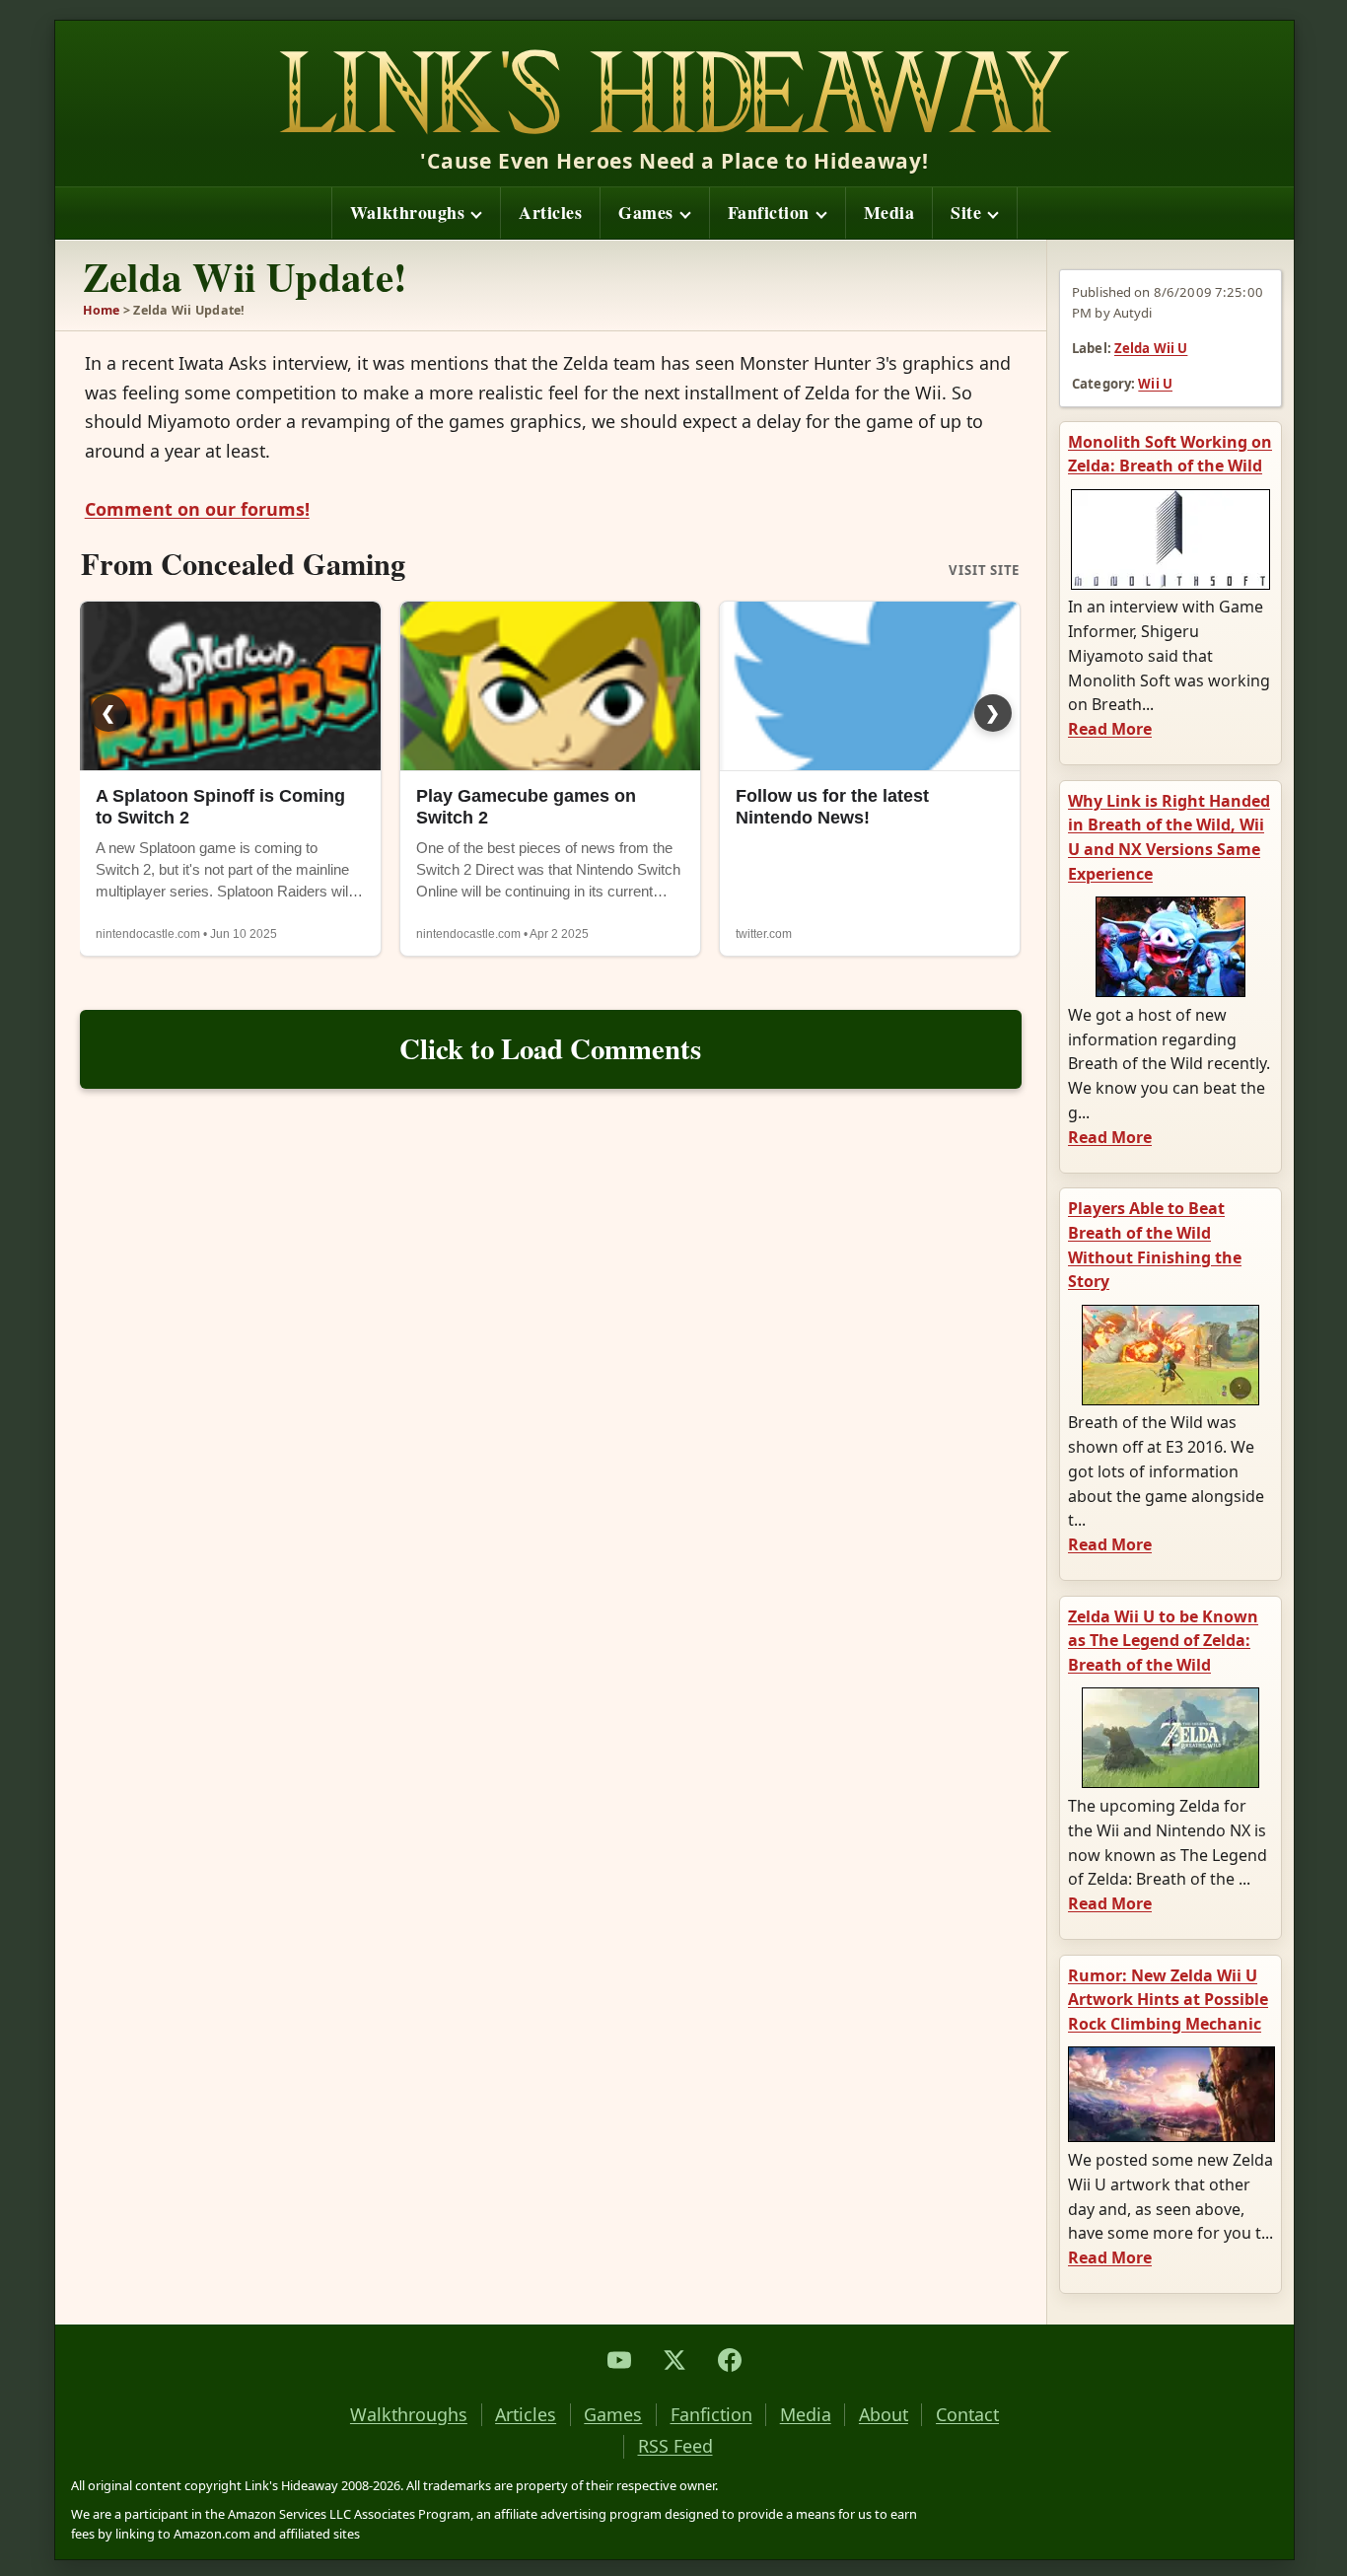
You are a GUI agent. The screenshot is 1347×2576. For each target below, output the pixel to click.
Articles (550, 212)
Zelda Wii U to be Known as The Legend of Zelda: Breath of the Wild (1163, 1641)
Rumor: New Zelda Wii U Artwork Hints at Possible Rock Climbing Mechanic (1168, 2000)
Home (102, 310)
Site (966, 212)
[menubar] (675, 213)
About (884, 2415)
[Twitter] (674, 2360)
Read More (1110, 729)
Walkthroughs (407, 212)
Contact (967, 2415)
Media (889, 212)
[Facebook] (730, 2360)
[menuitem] (416, 213)
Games (646, 212)
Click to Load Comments (550, 1048)
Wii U (1155, 384)
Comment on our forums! (197, 509)
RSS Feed (675, 2446)
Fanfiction (769, 212)
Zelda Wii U (1151, 348)
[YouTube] (619, 2360)
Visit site (984, 571)
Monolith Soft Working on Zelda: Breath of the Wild (1170, 454)
